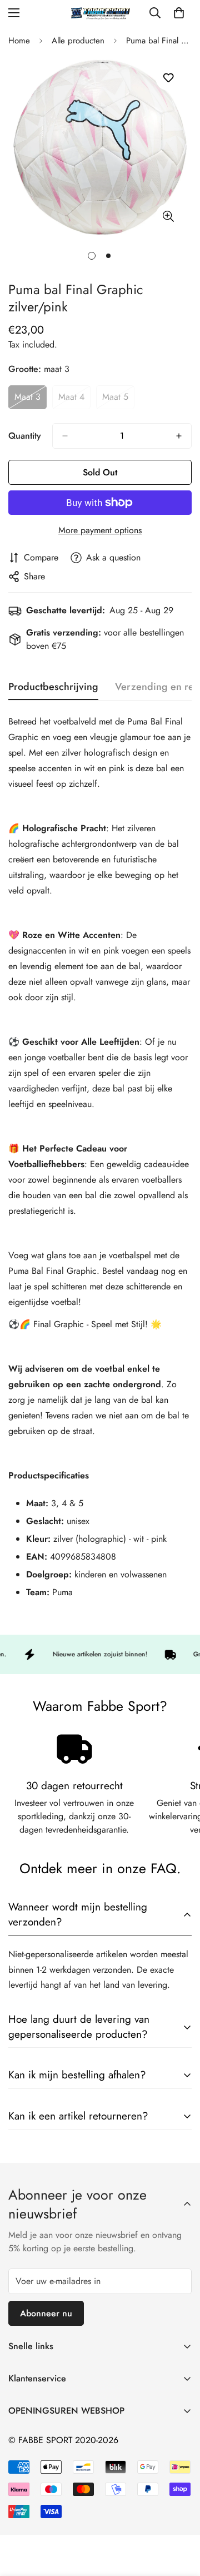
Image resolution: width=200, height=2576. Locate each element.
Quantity (25, 436)
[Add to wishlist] (168, 78)
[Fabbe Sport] (100, 13)
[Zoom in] (168, 216)
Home (19, 41)
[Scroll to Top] (180, 2517)
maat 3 (31, 400)
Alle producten (78, 41)
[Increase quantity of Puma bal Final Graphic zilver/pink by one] (179, 436)
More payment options (100, 530)
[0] (179, 13)
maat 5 (118, 400)
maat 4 (74, 400)
